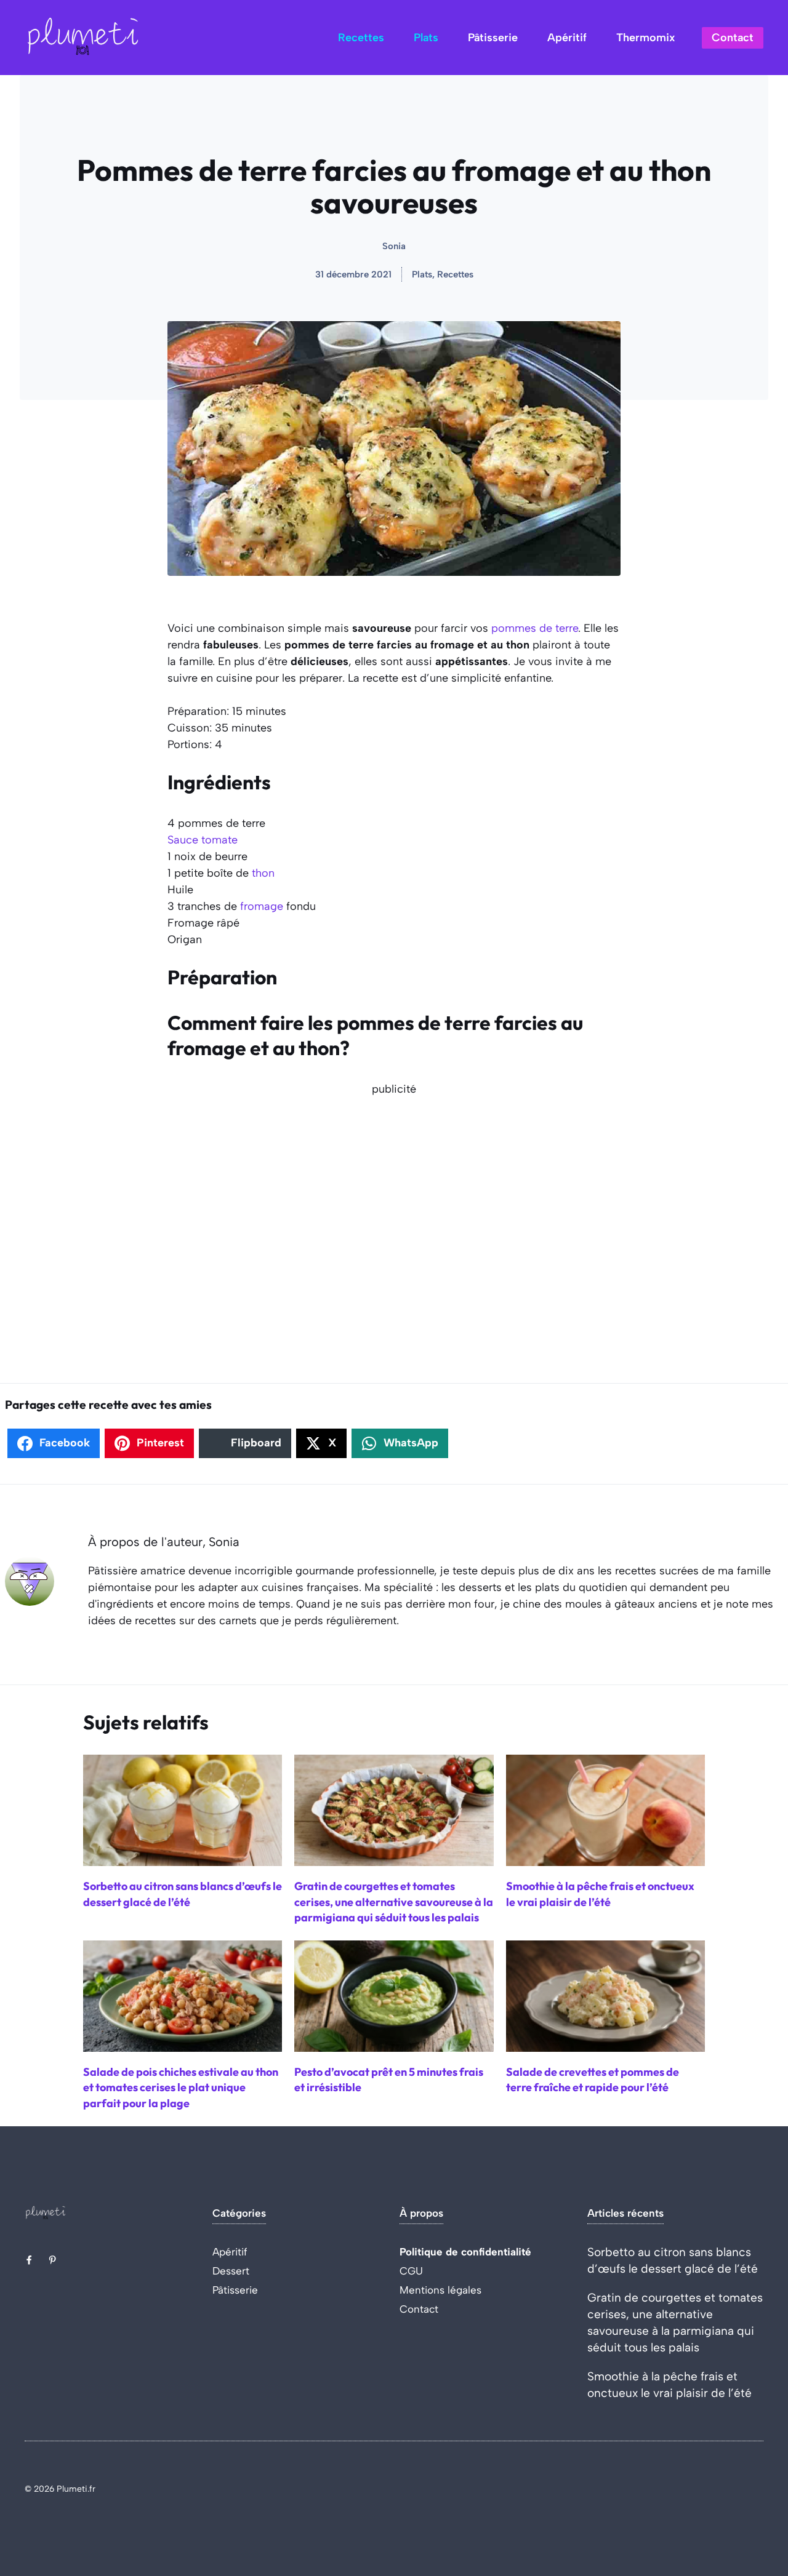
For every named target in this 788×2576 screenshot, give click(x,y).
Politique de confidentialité (465, 2252)
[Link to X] (29, 2260)
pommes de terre (535, 628)
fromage (262, 906)
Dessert (231, 2271)
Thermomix (645, 38)
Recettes (361, 38)
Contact (733, 38)
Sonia (394, 246)
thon (263, 873)
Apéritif (567, 38)
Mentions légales (440, 2290)
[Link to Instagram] (52, 2260)
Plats (426, 38)
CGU (411, 2271)
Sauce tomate (203, 840)
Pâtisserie (493, 38)
